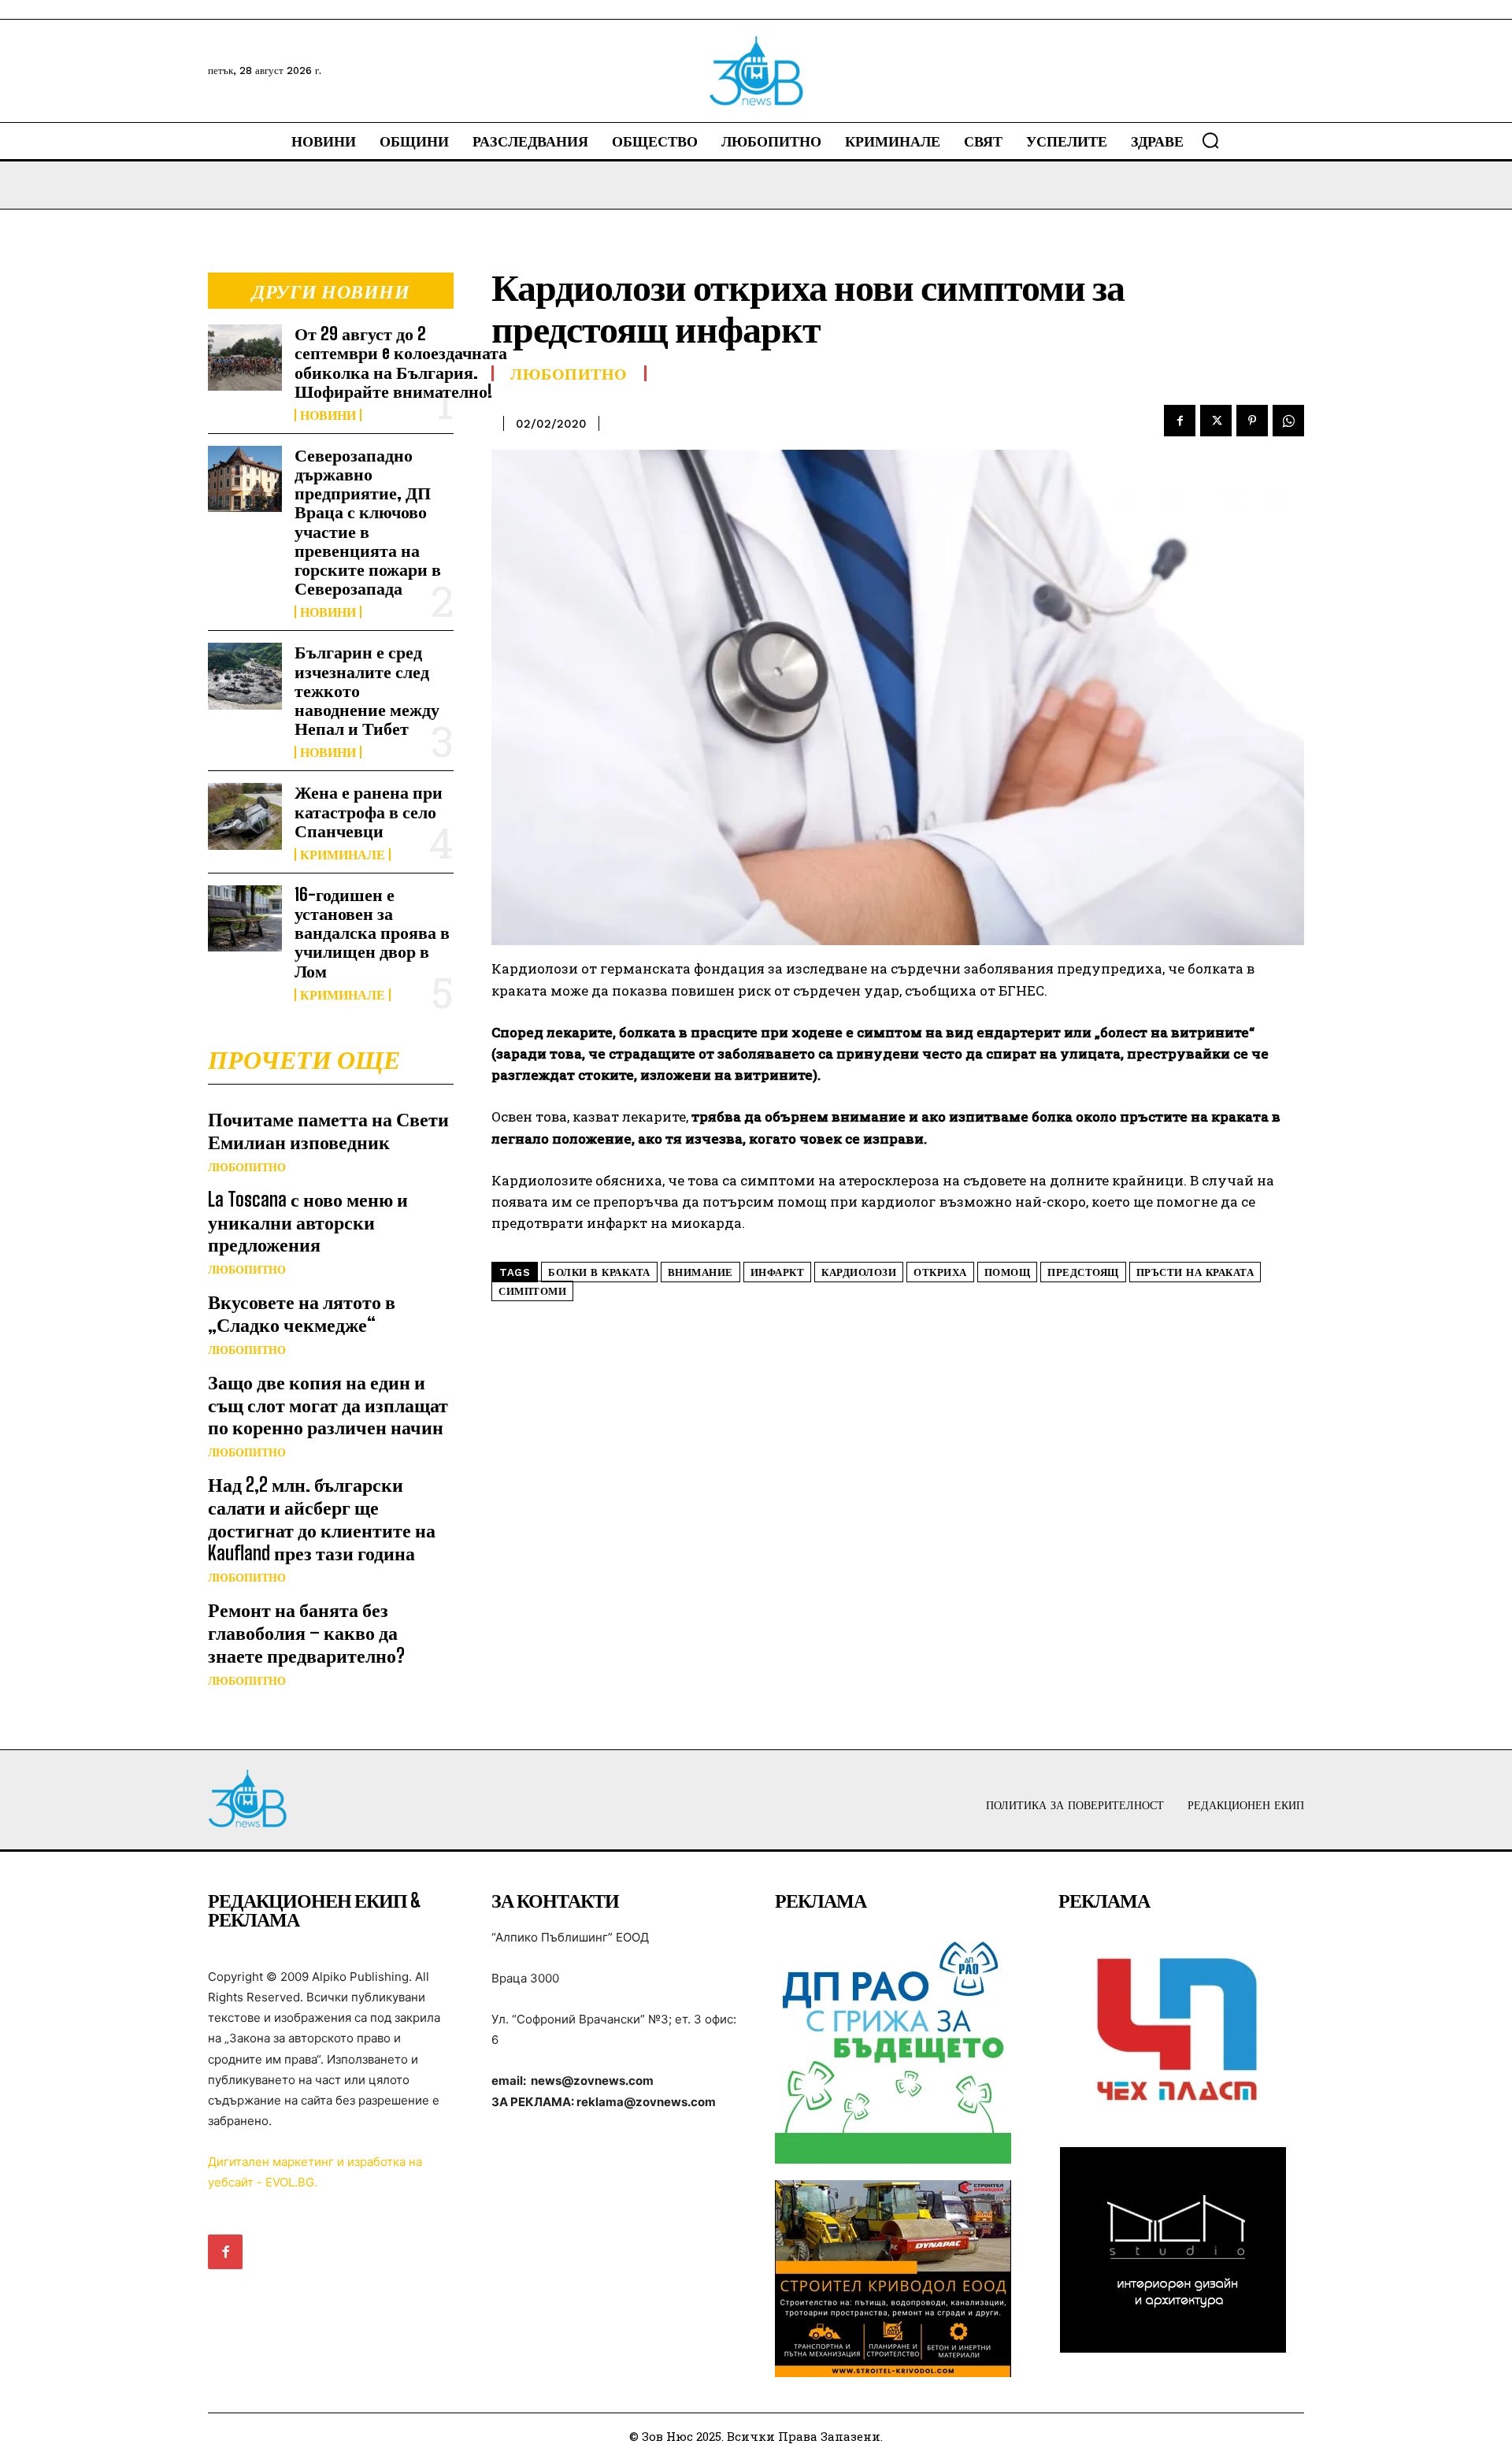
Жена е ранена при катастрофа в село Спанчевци (369, 811)
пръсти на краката (1195, 1272)
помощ (1008, 1272)
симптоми (532, 1291)
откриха (940, 1272)
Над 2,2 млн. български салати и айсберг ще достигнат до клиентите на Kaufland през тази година (322, 1518)
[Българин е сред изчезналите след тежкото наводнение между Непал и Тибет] (245, 676)
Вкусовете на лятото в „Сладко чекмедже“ (302, 1313)
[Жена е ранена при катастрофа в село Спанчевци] (245, 816)
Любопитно (247, 1167)
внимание (700, 1272)
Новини (328, 415)
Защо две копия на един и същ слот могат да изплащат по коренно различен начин (328, 1405)
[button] (1210, 140)
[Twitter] (1216, 421)
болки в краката (599, 1272)
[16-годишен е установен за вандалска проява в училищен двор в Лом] (245, 918)
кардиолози (859, 1272)
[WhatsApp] (1288, 421)
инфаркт (778, 1272)
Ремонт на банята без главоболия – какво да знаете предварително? (306, 1632)
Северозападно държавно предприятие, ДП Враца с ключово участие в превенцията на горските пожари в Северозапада (368, 521)
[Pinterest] (1252, 421)
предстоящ (1083, 1272)
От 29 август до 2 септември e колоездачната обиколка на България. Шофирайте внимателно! (401, 362)
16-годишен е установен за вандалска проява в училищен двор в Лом (372, 933)
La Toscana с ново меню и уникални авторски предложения (308, 1222)
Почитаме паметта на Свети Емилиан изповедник (328, 1130)
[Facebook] (1180, 421)
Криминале (343, 855)
